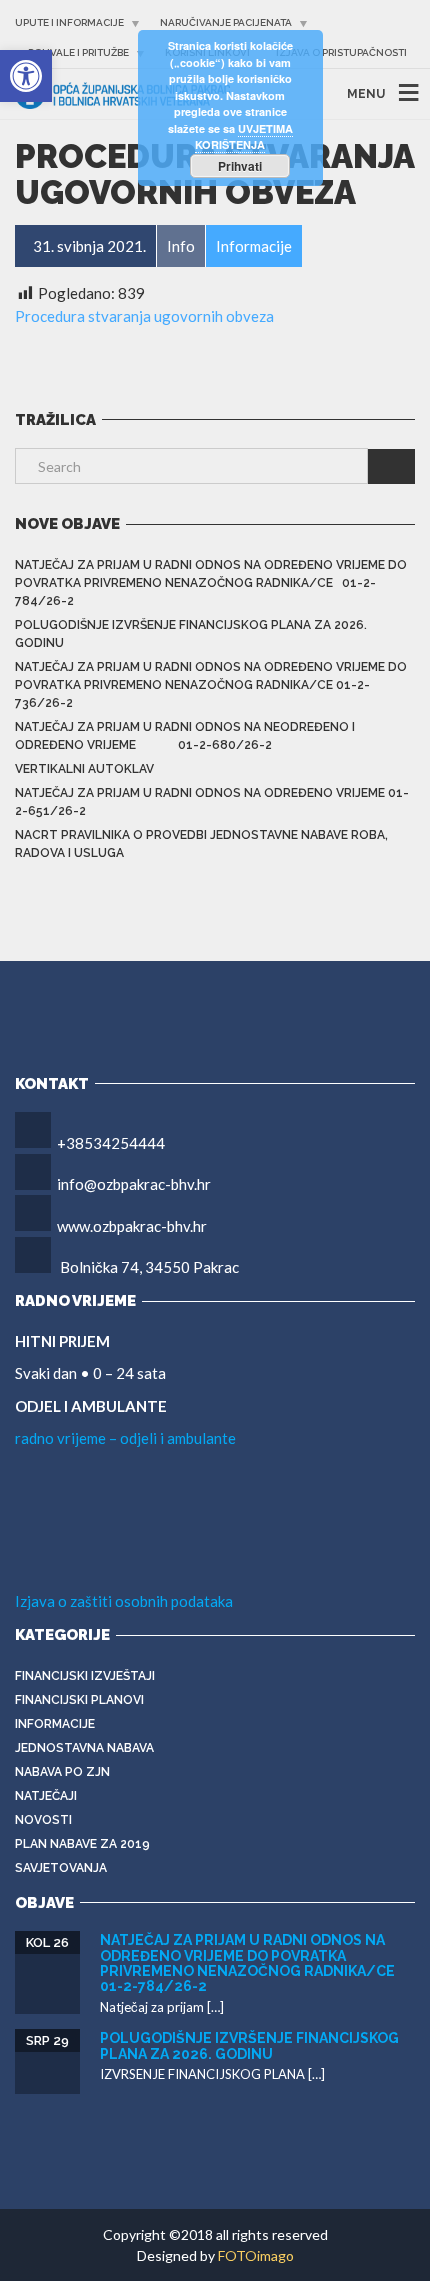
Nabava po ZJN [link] (62, 1772)
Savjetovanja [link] (61, 1868)
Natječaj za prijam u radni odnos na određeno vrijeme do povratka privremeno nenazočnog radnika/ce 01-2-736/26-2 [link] (211, 685)
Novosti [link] (43, 1820)
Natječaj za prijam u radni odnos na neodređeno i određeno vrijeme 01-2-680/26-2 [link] (185, 736)
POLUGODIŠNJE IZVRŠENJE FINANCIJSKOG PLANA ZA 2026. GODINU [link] (191, 634)
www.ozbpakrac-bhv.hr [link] (132, 1226)
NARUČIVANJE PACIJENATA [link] (226, 22)
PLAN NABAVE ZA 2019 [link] (82, 1844)
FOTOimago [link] (256, 2255)
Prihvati (240, 166)
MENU (366, 94)
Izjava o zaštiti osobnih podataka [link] (124, 1601)
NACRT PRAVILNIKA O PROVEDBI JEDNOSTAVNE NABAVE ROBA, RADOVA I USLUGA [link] (201, 844)
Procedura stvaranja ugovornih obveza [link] (144, 316)
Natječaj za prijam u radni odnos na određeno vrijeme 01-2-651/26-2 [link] (212, 802)
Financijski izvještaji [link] (85, 1676)
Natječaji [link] (46, 1796)
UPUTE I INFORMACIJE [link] (69, 22)
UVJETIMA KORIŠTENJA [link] (244, 137)
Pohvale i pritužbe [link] (78, 52)
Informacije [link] (55, 1724)
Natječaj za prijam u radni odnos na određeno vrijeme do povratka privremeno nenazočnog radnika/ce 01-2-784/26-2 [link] (211, 583)
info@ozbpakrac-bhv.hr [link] (134, 1184)
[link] (26, 76)
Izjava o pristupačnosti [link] (341, 52)
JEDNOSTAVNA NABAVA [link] (84, 1748)
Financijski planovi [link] (79, 1700)
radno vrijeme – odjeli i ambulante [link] (125, 1438)
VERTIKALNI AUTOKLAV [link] (84, 769)
